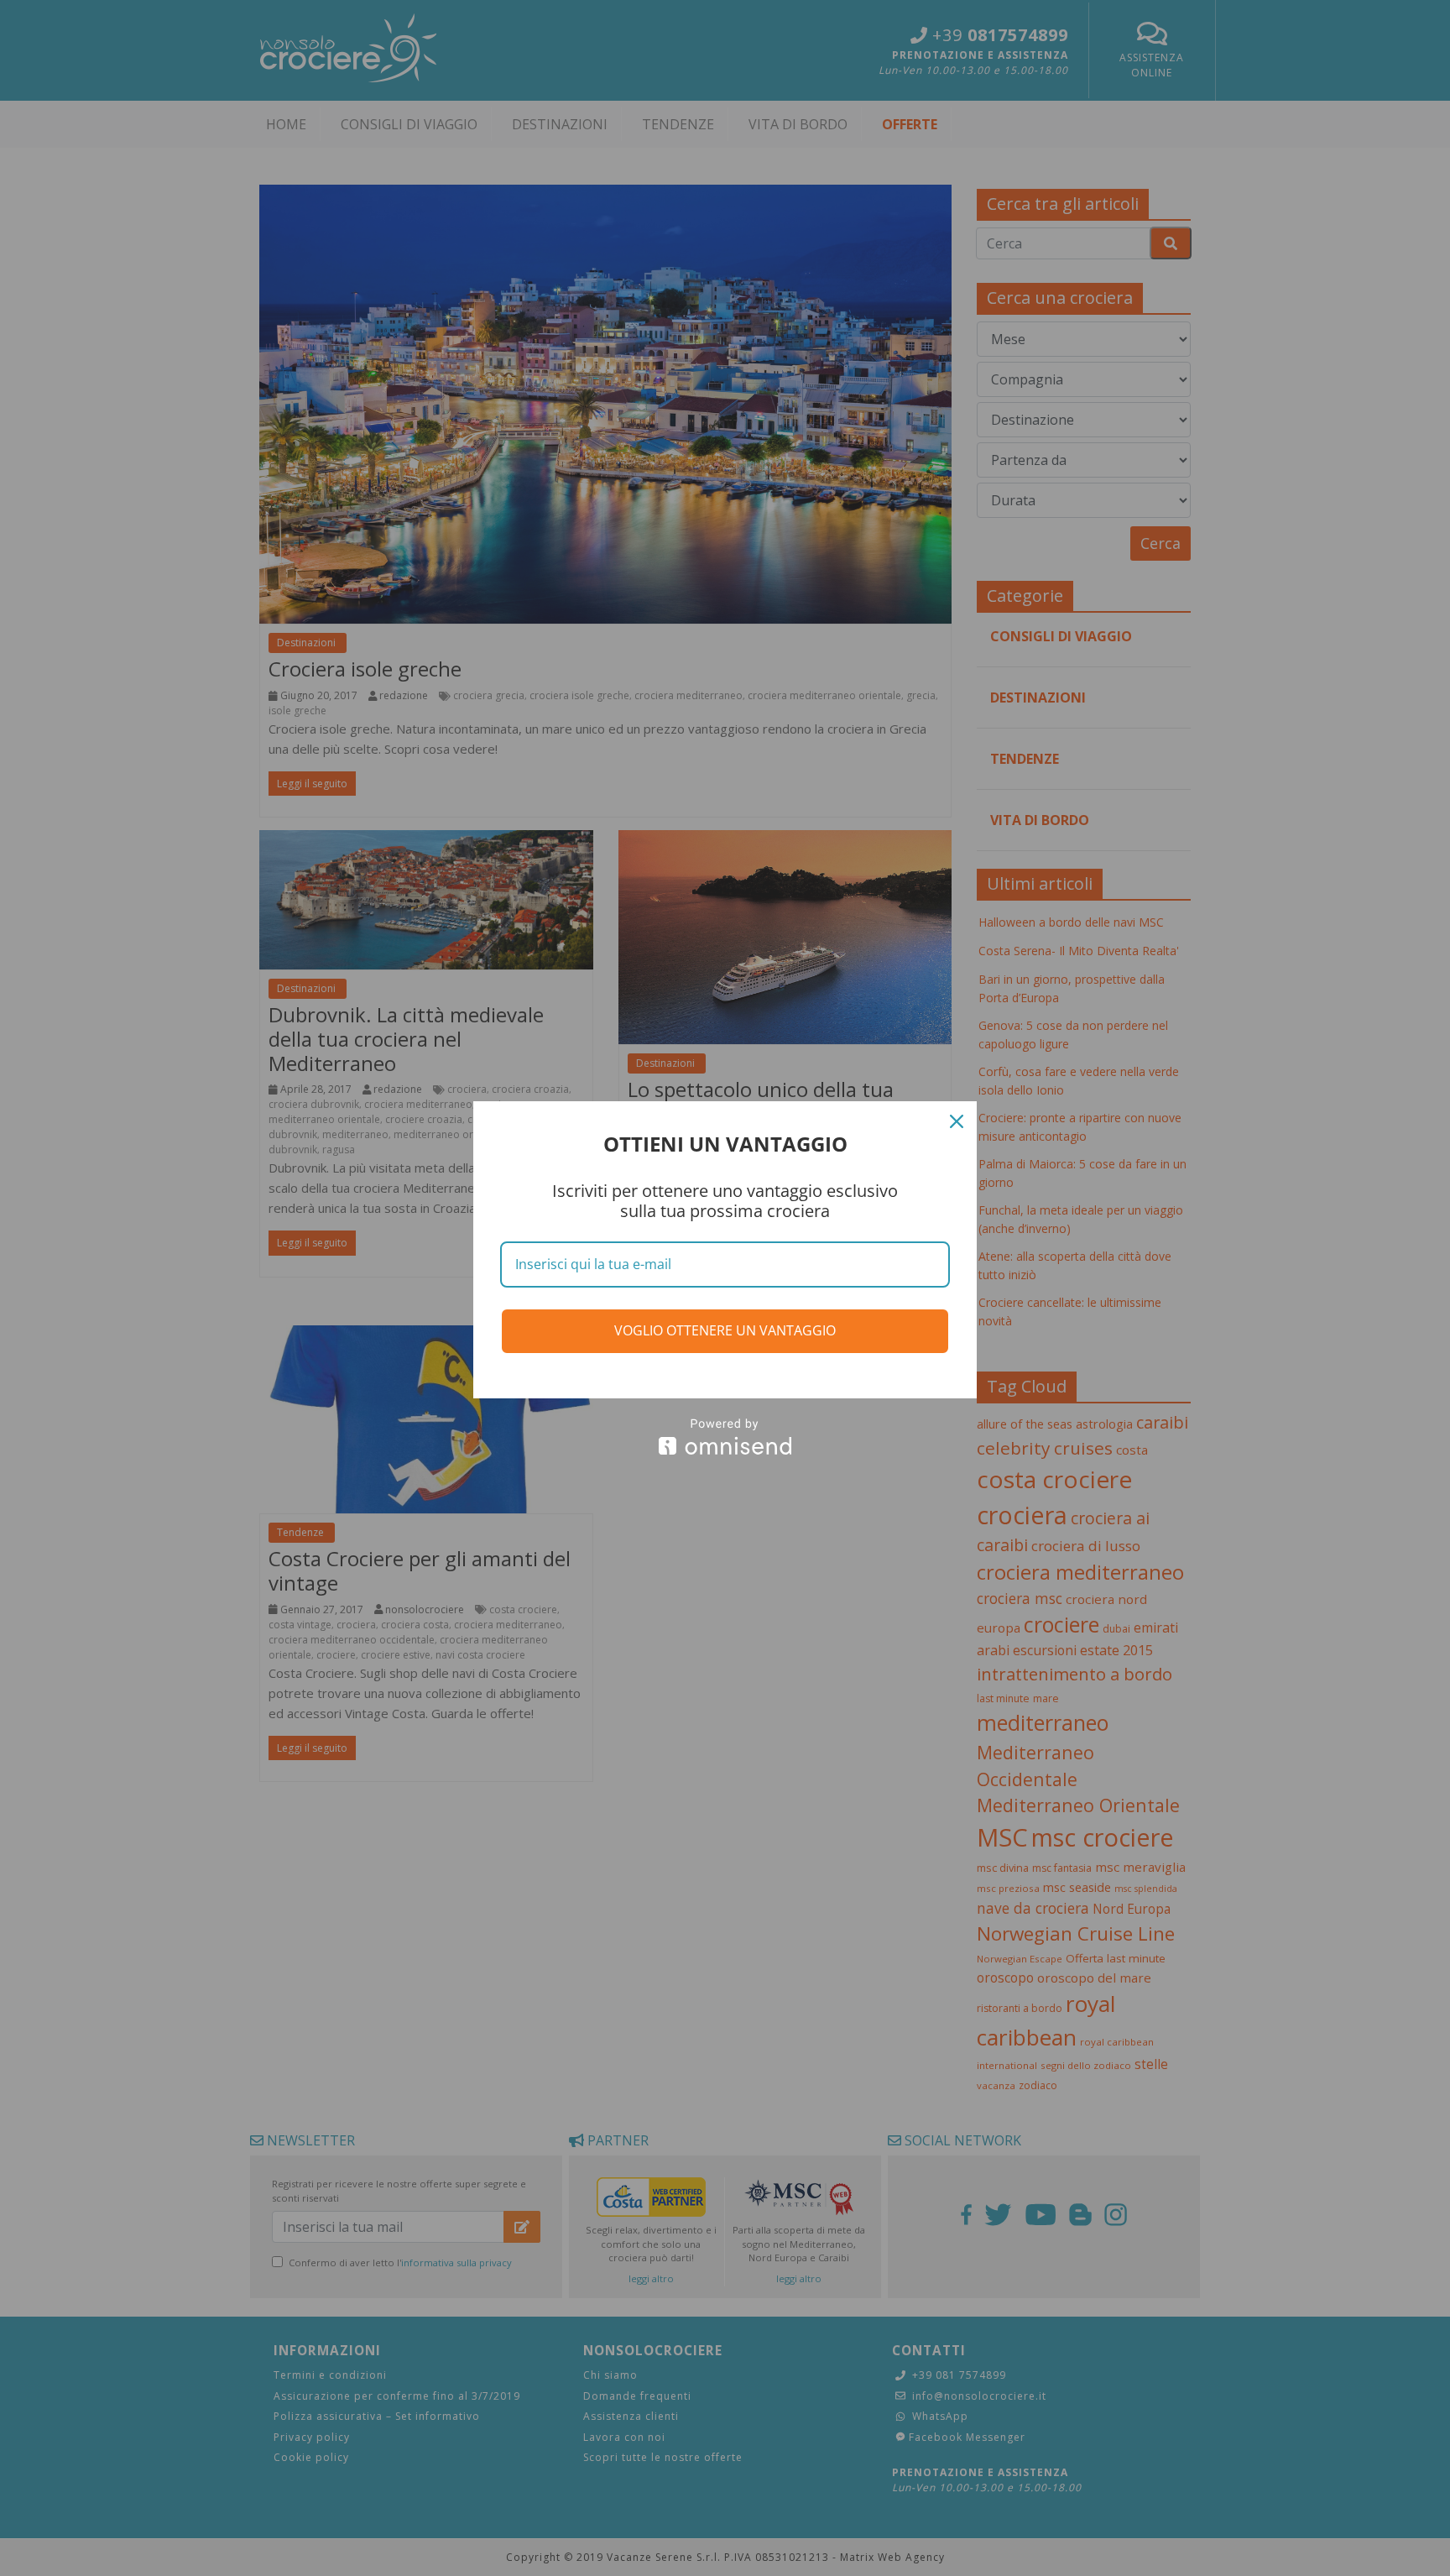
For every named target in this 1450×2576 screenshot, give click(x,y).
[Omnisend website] (725, 1437)
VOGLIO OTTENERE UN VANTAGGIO (725, 1330)
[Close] (957, 1121)
